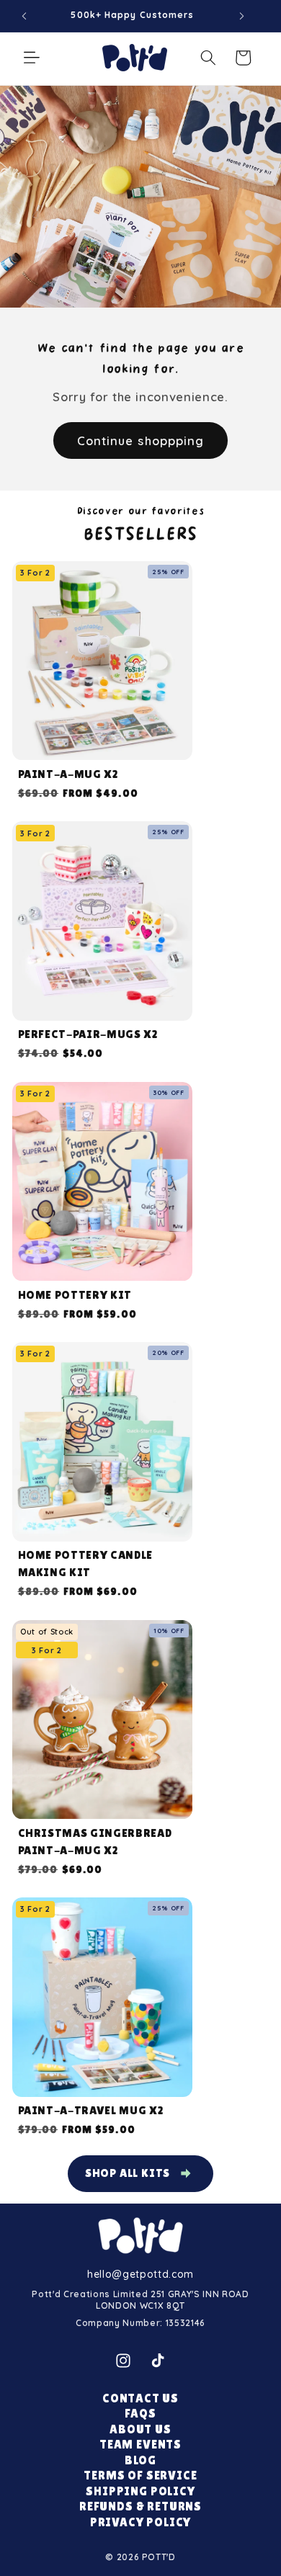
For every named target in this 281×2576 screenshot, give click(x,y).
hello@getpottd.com (140, 2274)
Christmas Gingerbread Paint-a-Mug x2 (95, 1842)
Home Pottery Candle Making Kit (86, 1564)
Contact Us (140, 2398)
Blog (140, 2460)
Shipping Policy (140, 2491)
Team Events (140, 2445)
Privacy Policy (141, 2522)
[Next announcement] (241, 16)
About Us (140, 2429)
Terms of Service (140, 2476)
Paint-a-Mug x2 (68, 774)
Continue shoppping (141, 440)
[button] (32, 58)
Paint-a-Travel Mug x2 (91, 2110)
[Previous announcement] (24, 16)
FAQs (140, 2414)
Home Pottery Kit (75, 1295)
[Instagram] (123, 2361)
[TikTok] (158, 2361)
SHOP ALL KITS (128, 2173)
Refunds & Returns (140, 2506)
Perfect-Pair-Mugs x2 (88, 1034)
